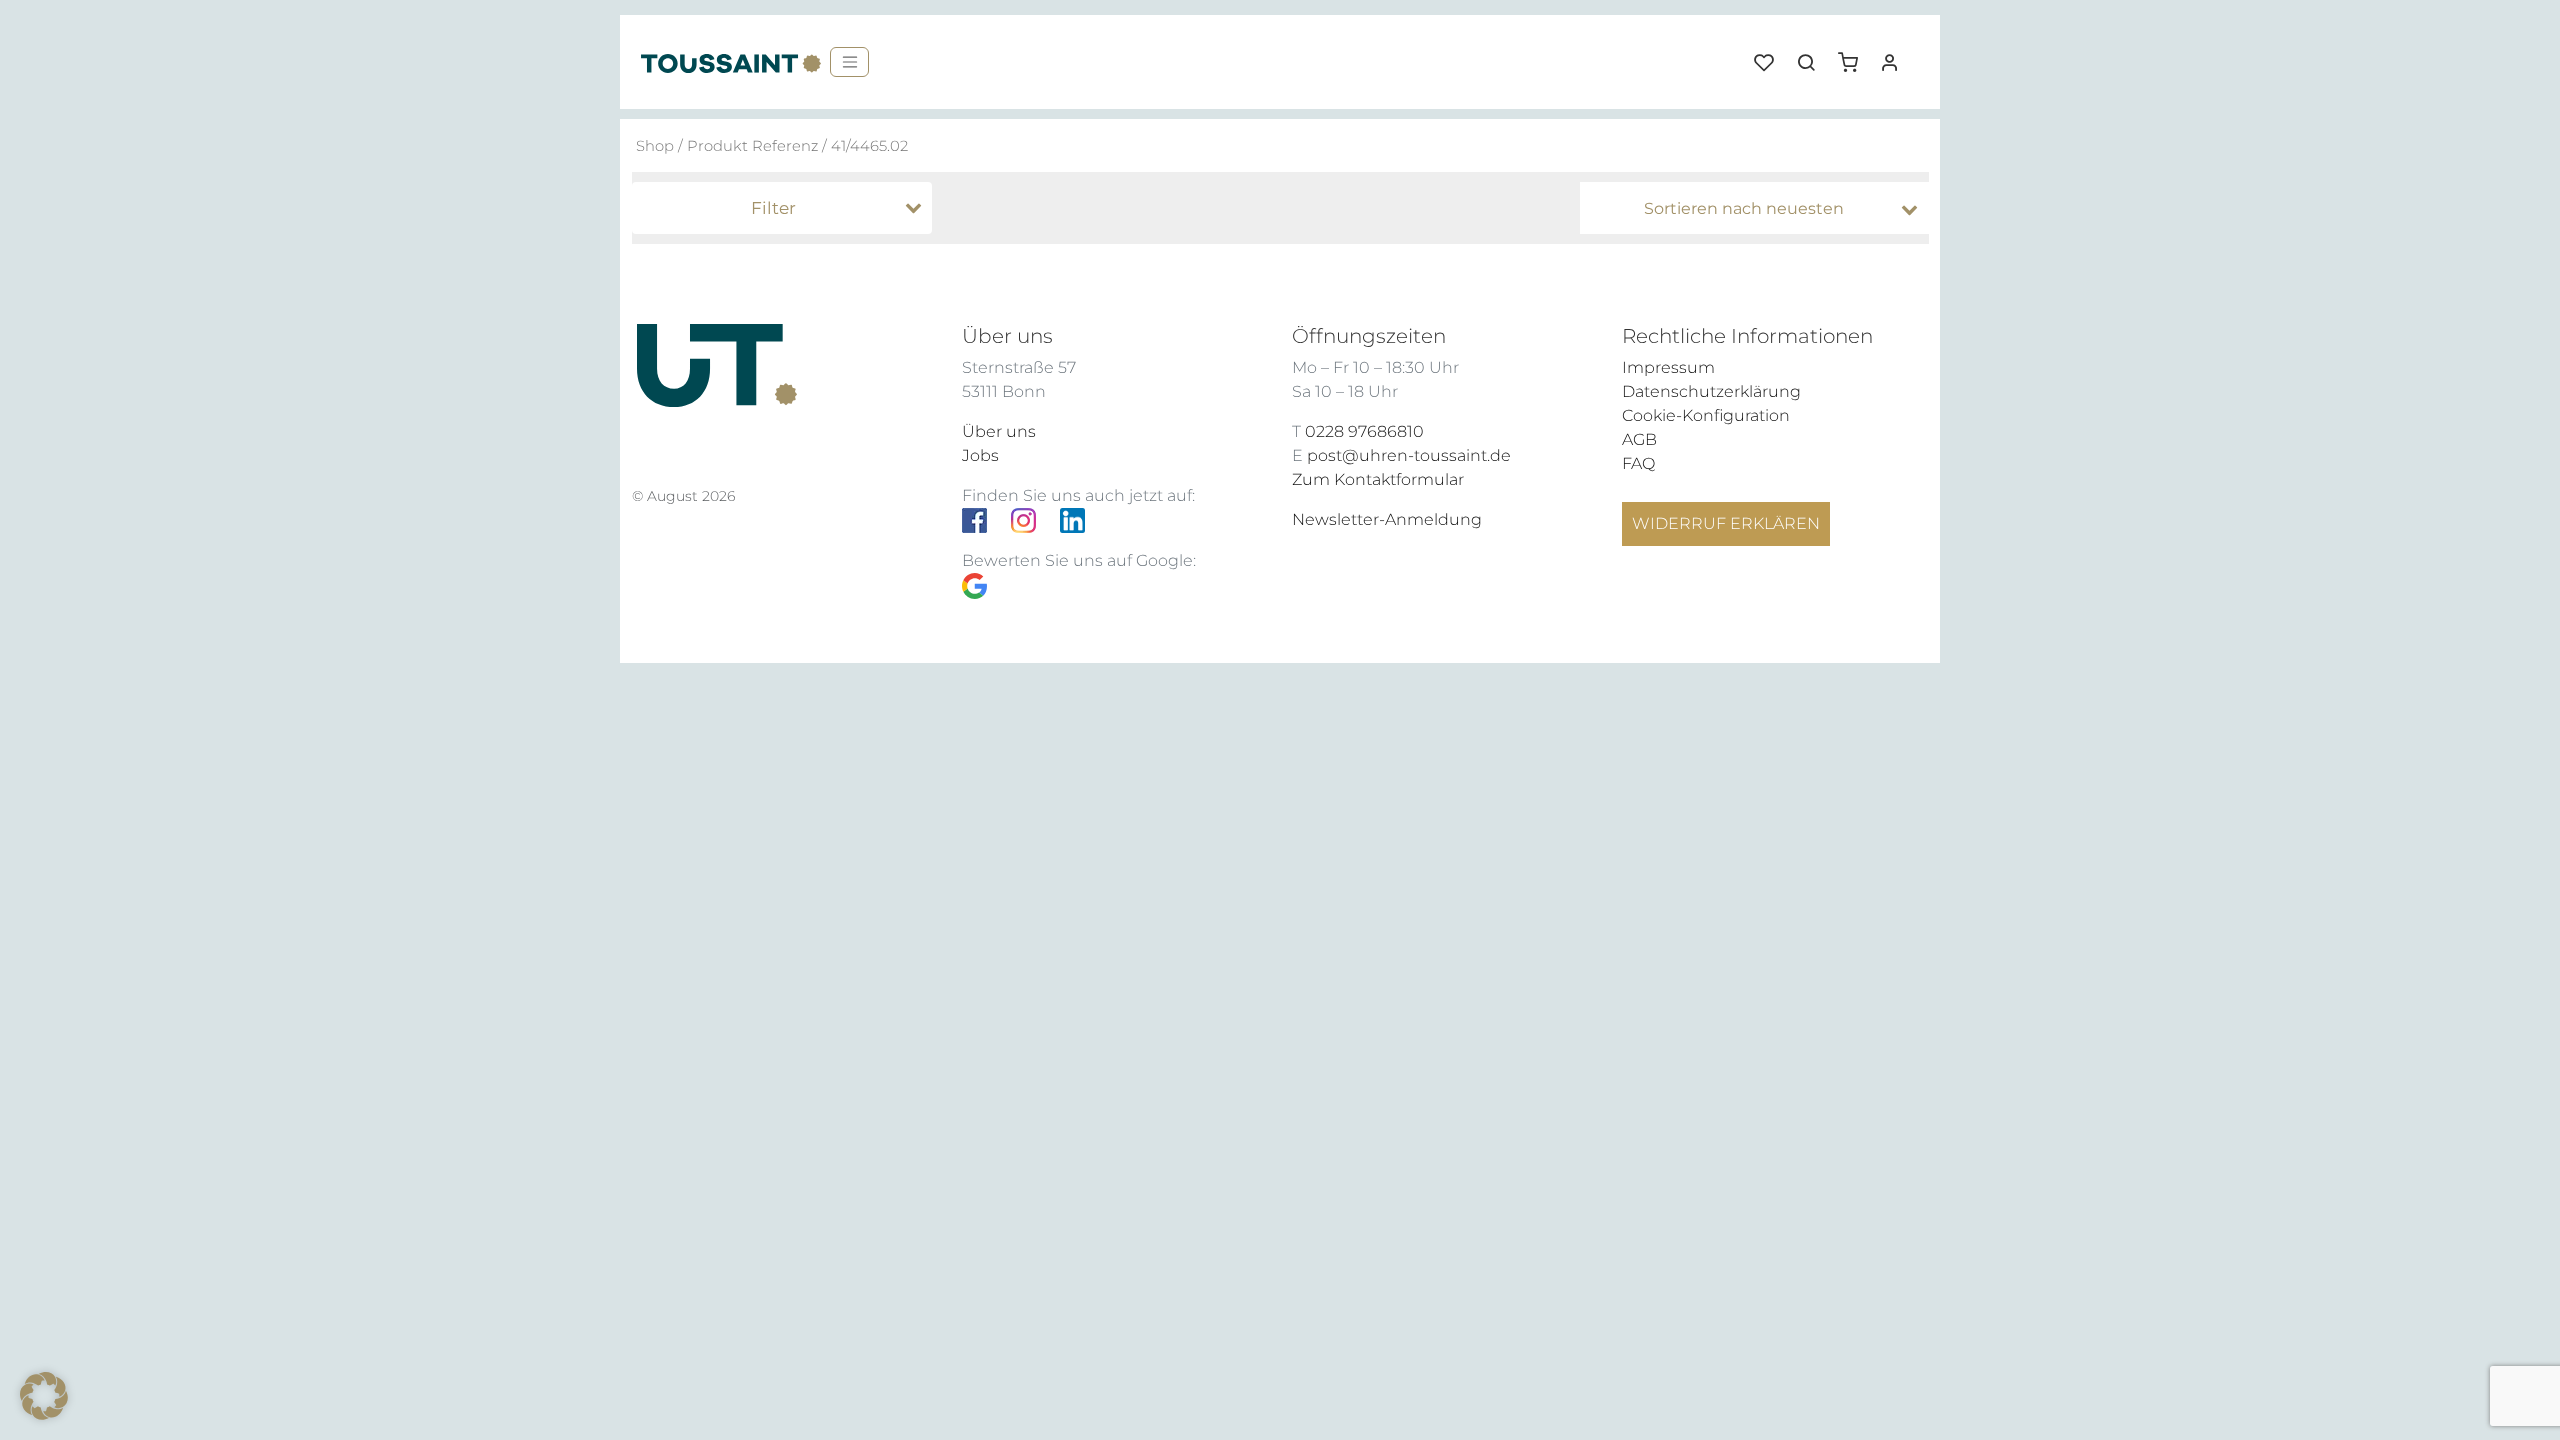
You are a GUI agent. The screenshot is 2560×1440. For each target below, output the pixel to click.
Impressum (1668, 367)
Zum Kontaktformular (1378, 479)
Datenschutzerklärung (1711, 391)
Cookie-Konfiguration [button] (1706, 415)
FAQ (1638, 463)
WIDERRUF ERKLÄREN (1726, 523)
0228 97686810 (1364, 431)
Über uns (999, 431)
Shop (655, 146)
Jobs (980, 455)
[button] (1855, 55)
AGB (1639, 439)
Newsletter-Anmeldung (1387, 519)
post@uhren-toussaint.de (1409, 455)
